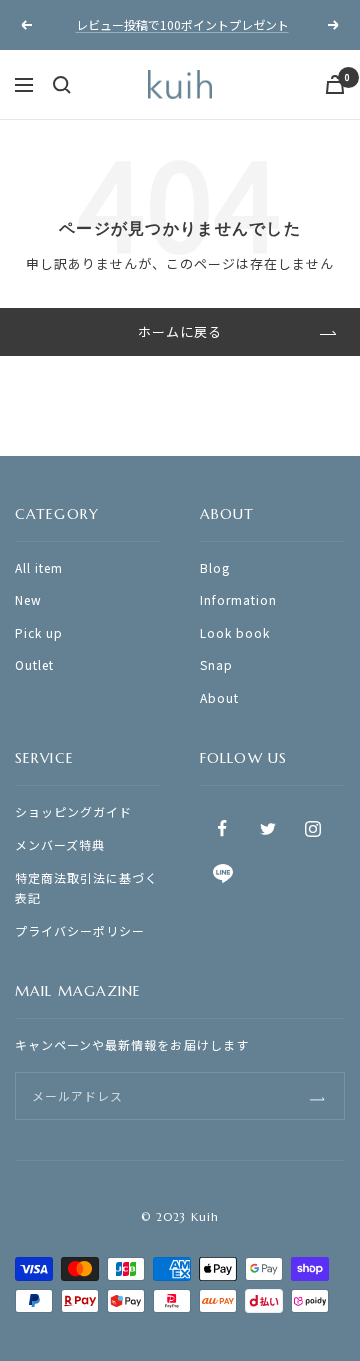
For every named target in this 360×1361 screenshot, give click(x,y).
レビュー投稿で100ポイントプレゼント (182, 24)
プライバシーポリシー (80, 930)
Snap (216, 664)
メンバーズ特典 (60, 844)
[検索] (62, 85)
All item (39, 567)
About (219, 697)
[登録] (317, 1095)
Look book (235, 632)
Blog (215, 567)
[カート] (335, 84)
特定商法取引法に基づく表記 (86, 888)
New (28, 599)
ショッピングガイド (73, 811)
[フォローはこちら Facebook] (222, 828)
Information (238, 599)
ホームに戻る (180, 331)
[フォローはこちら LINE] (222, 873)
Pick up (39, 632)
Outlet (34, 664)
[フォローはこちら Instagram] (312, 828)
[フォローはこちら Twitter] (267, 828)
